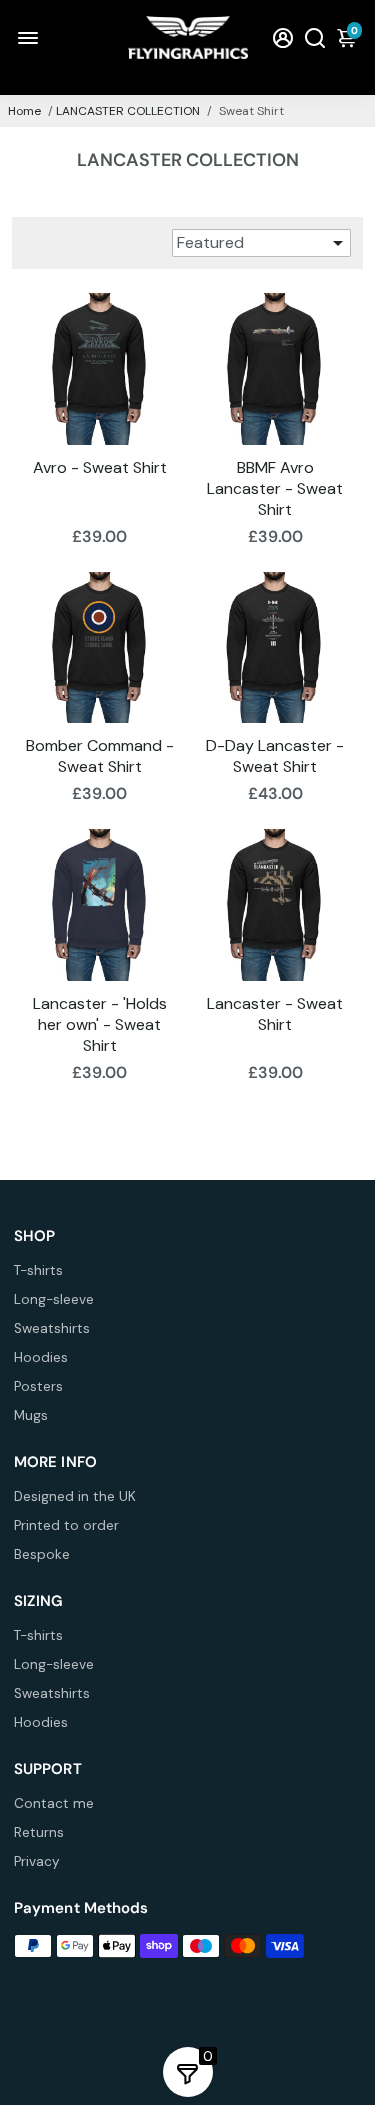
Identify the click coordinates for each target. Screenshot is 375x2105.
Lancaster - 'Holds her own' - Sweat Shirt (100, 1024)
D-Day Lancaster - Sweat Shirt (275, 756)
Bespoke (42, 1554)
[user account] (283, 37)
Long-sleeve (54, 1299)
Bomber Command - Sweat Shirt (100, 756)
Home (24, 111)
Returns (39, 1832)
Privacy (37, 1861)
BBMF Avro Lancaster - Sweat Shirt (275, 488)
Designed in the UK (75, 1496)
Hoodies (41, 1357)
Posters (38, 1386)
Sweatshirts (52, 1328)
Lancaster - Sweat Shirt (275, 1014)
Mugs (31, 1415)
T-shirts (38, 1270)
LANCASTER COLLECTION (128, 111)
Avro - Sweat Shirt (100, 467)
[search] (315, 37)
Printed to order (66, 1525)
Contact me (54, 1803)
